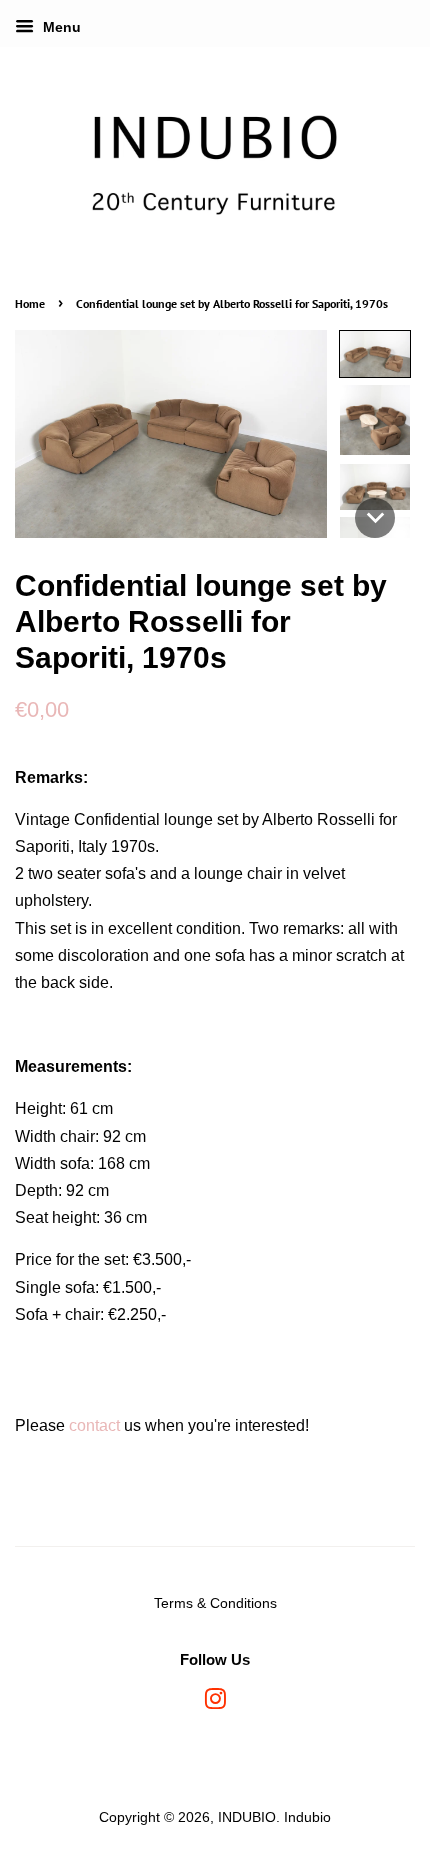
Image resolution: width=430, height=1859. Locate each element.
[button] (375, 354)
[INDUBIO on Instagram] (215, 1703)
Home (30, 303)
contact (94, 1425)
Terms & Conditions (215, 1603)
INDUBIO (247, 1817)
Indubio (307, 1817)
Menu (60, 27)
